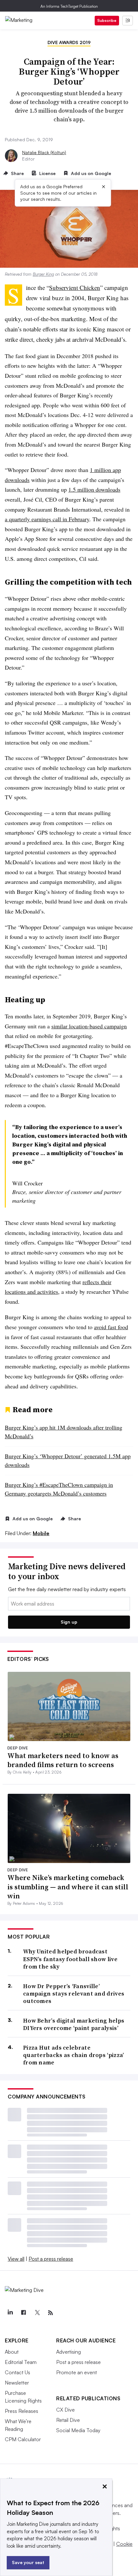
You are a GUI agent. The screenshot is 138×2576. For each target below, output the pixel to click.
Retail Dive (68, 2420)
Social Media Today (78, 2430)
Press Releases (22, 2411)
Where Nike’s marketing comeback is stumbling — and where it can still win (68, 1887)
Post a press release (51, 2259)
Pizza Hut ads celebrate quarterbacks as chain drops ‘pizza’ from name (74, 2055)
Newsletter (17, 2383)
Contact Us (17, 2372)
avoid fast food (111, 1327)
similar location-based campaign (89, 1026)
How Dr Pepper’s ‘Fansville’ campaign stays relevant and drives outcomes (74, 1994)
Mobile (41, 1533)
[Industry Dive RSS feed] (50, 2313)
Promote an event (77, 2372)
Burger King (43, 274)
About (12, 2352)
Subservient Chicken (75, 287)
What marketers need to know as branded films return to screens (63, 1760)
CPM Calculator (23, 2439)
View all (16, 2259)
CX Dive (65, 2410)
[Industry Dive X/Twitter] (37, 2313)
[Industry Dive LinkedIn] (10, 2313)
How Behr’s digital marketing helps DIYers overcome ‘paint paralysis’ (74, 2024)
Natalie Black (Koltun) (44, 152)
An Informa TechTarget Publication (69, 6)
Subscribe (107, 20)
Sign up (69, 1622)
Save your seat (28, 2562)
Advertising (69, 2352)
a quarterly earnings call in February (47, 519)
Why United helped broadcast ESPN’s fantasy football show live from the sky (70, 1959)
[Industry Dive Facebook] (23, 2313)
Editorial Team (21, 2362)
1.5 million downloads (94, 489)
